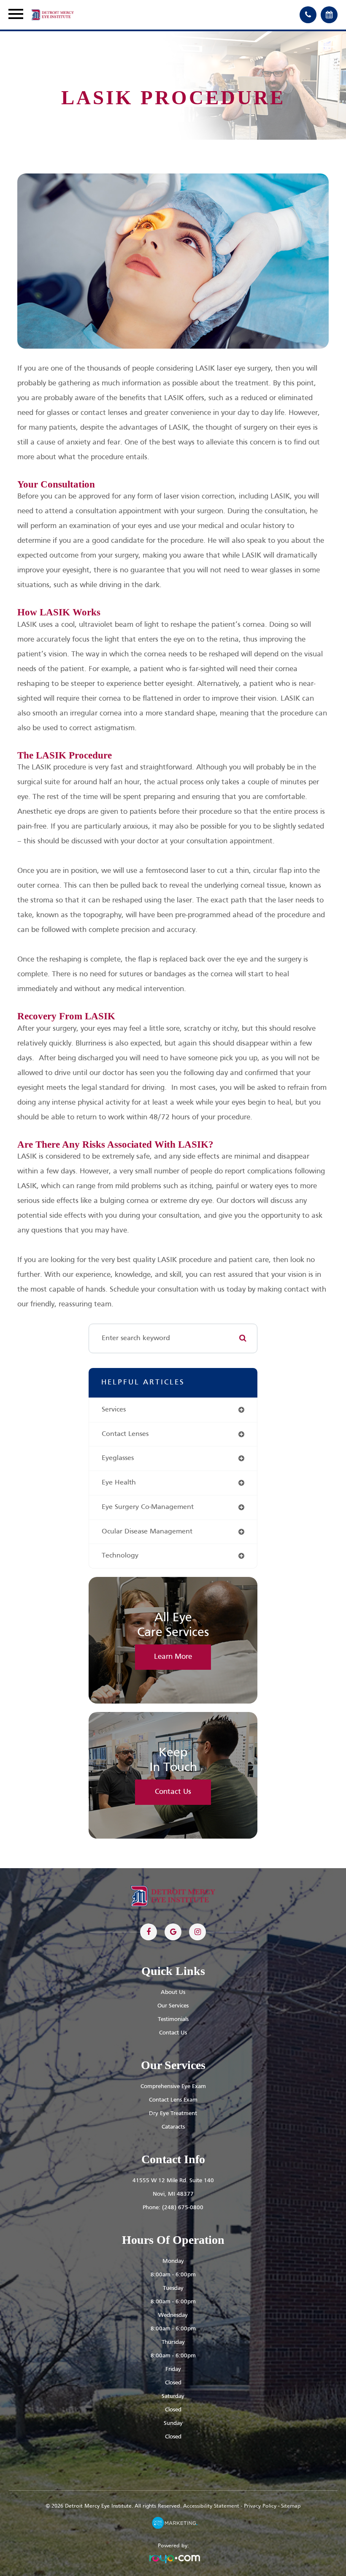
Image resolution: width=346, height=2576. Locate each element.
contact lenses (125, 1434)
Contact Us (173, 1792)
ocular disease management (147, 1532)
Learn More (173, 1657)
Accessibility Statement (211, 2506)
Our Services (173, 2006)
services (114, 1410)
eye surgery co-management (148, 1507)
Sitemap (291, 2506)
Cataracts (173, 2127)
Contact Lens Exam (173, 2100)
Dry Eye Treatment (173, 2114)
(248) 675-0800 (183, 2208)
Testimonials (173, 2019)
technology (120, 1556)
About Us (173, 1992)
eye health (119, 1483)
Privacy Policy (260, 2506)
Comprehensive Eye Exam (173, 2087)
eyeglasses (118, 1458)
